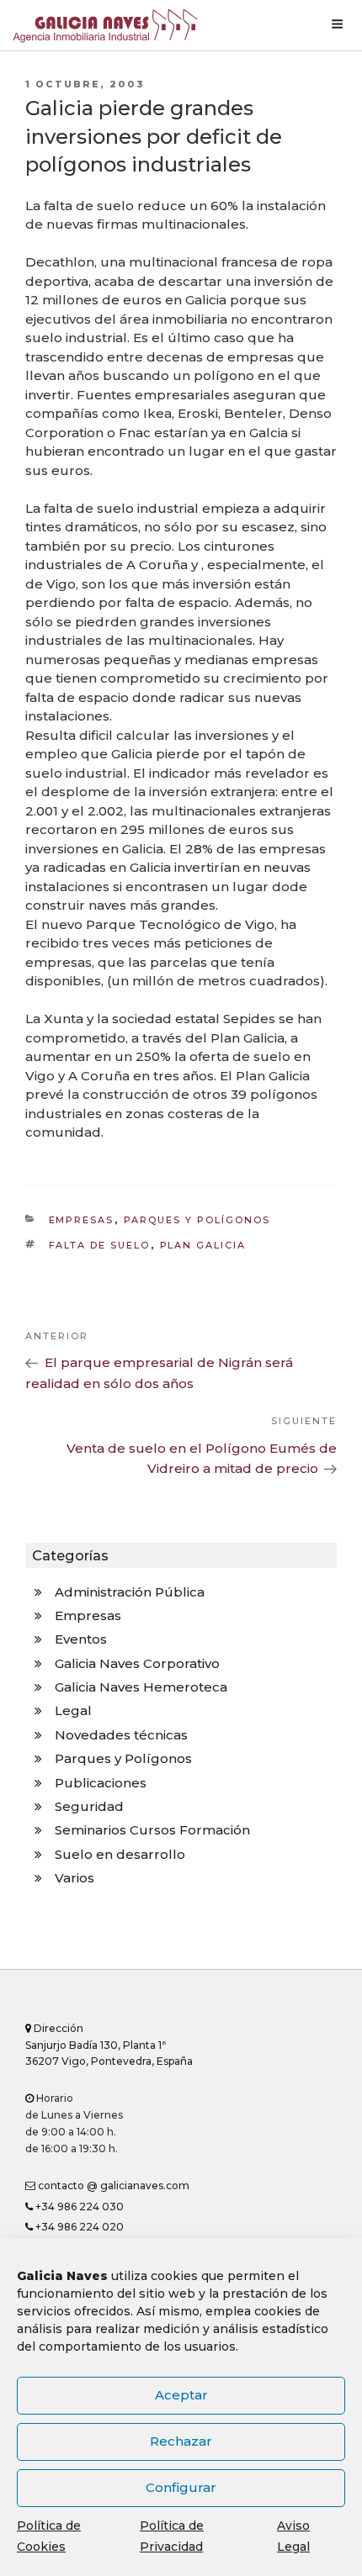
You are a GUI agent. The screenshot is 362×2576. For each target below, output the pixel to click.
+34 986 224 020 (78, 2227)
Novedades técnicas (121, 1735)
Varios (75, 1878)
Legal (73, 1710)
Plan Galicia (203, 1245)
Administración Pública (130, 1592)
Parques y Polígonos (197, 1220)
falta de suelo (100, 1245)
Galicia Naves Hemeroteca (141, 1687)
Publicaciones (101, 1783)
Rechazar (181, 2441)
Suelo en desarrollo (120, 1854)
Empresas (82, 1220)
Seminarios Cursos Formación (152, 1830)
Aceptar (181, 2395)
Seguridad (89, 1806)
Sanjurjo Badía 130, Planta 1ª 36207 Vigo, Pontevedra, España (109, 2045)
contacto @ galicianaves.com (112, 2185)
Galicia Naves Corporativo (137, 1663)
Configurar (181, 2487)
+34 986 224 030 (78, 2206)
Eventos (81, 1639)
